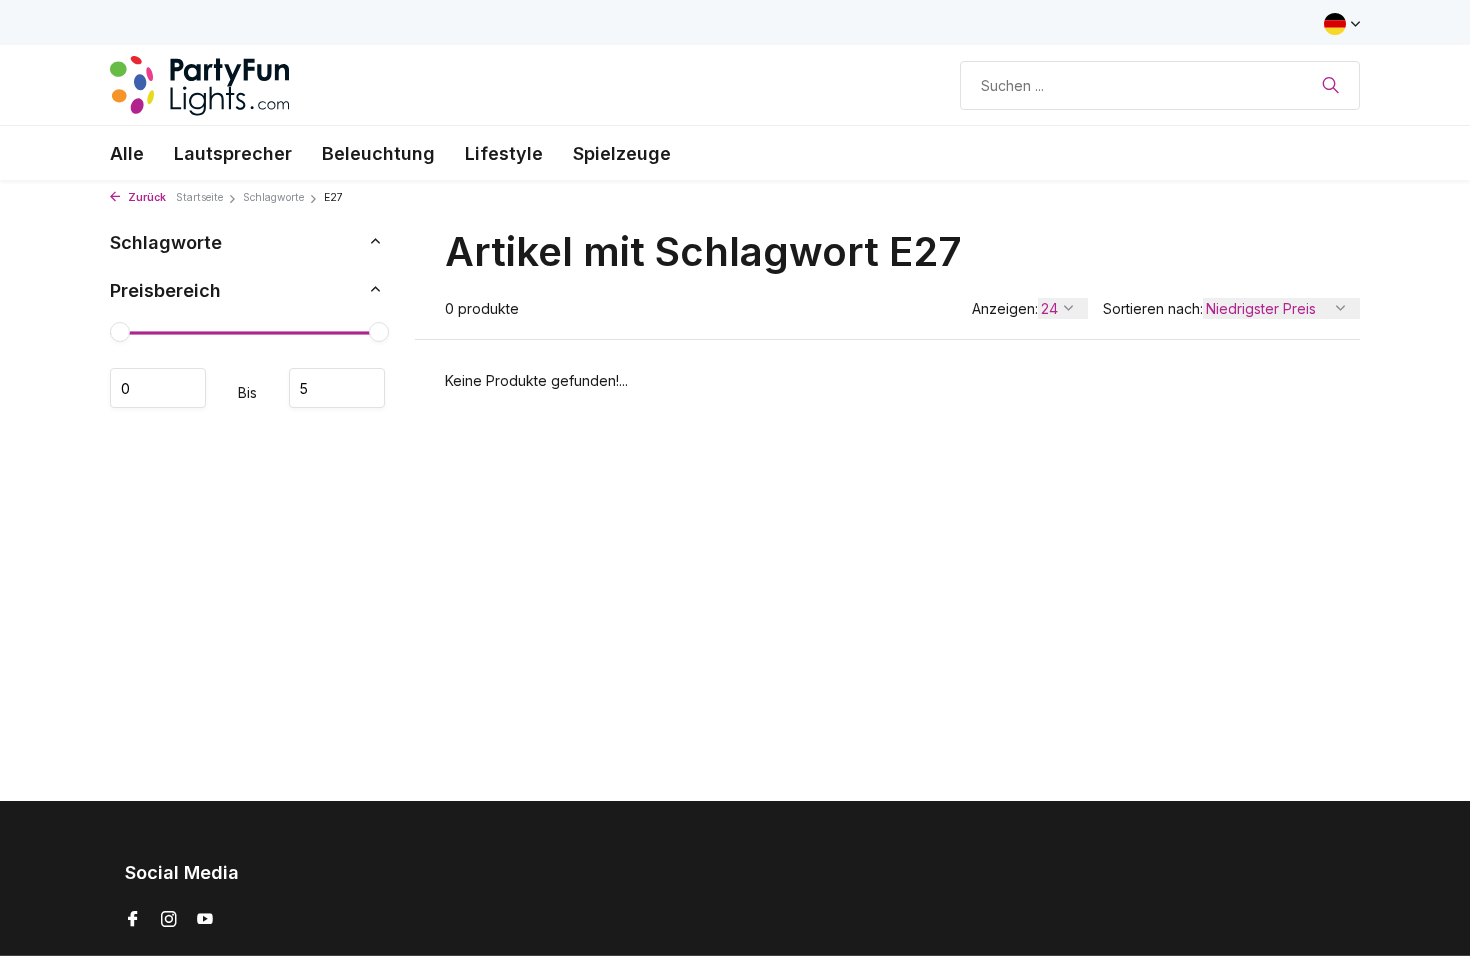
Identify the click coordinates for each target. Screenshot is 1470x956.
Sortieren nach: (1153, 308)
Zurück (145, 197)
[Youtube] (205, 920)
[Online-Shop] (200, 85)
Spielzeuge (622, 153)
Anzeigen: (1005, 308)
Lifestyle (504, 153)
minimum (158, 388)
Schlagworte (273, 197)
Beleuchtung (378, 153)
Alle (127, 153)
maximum (337, 388)
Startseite (199, 197)
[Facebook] (133, 920)
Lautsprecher (233, 153)
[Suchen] (1330, 85)
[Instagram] (169, 920)
